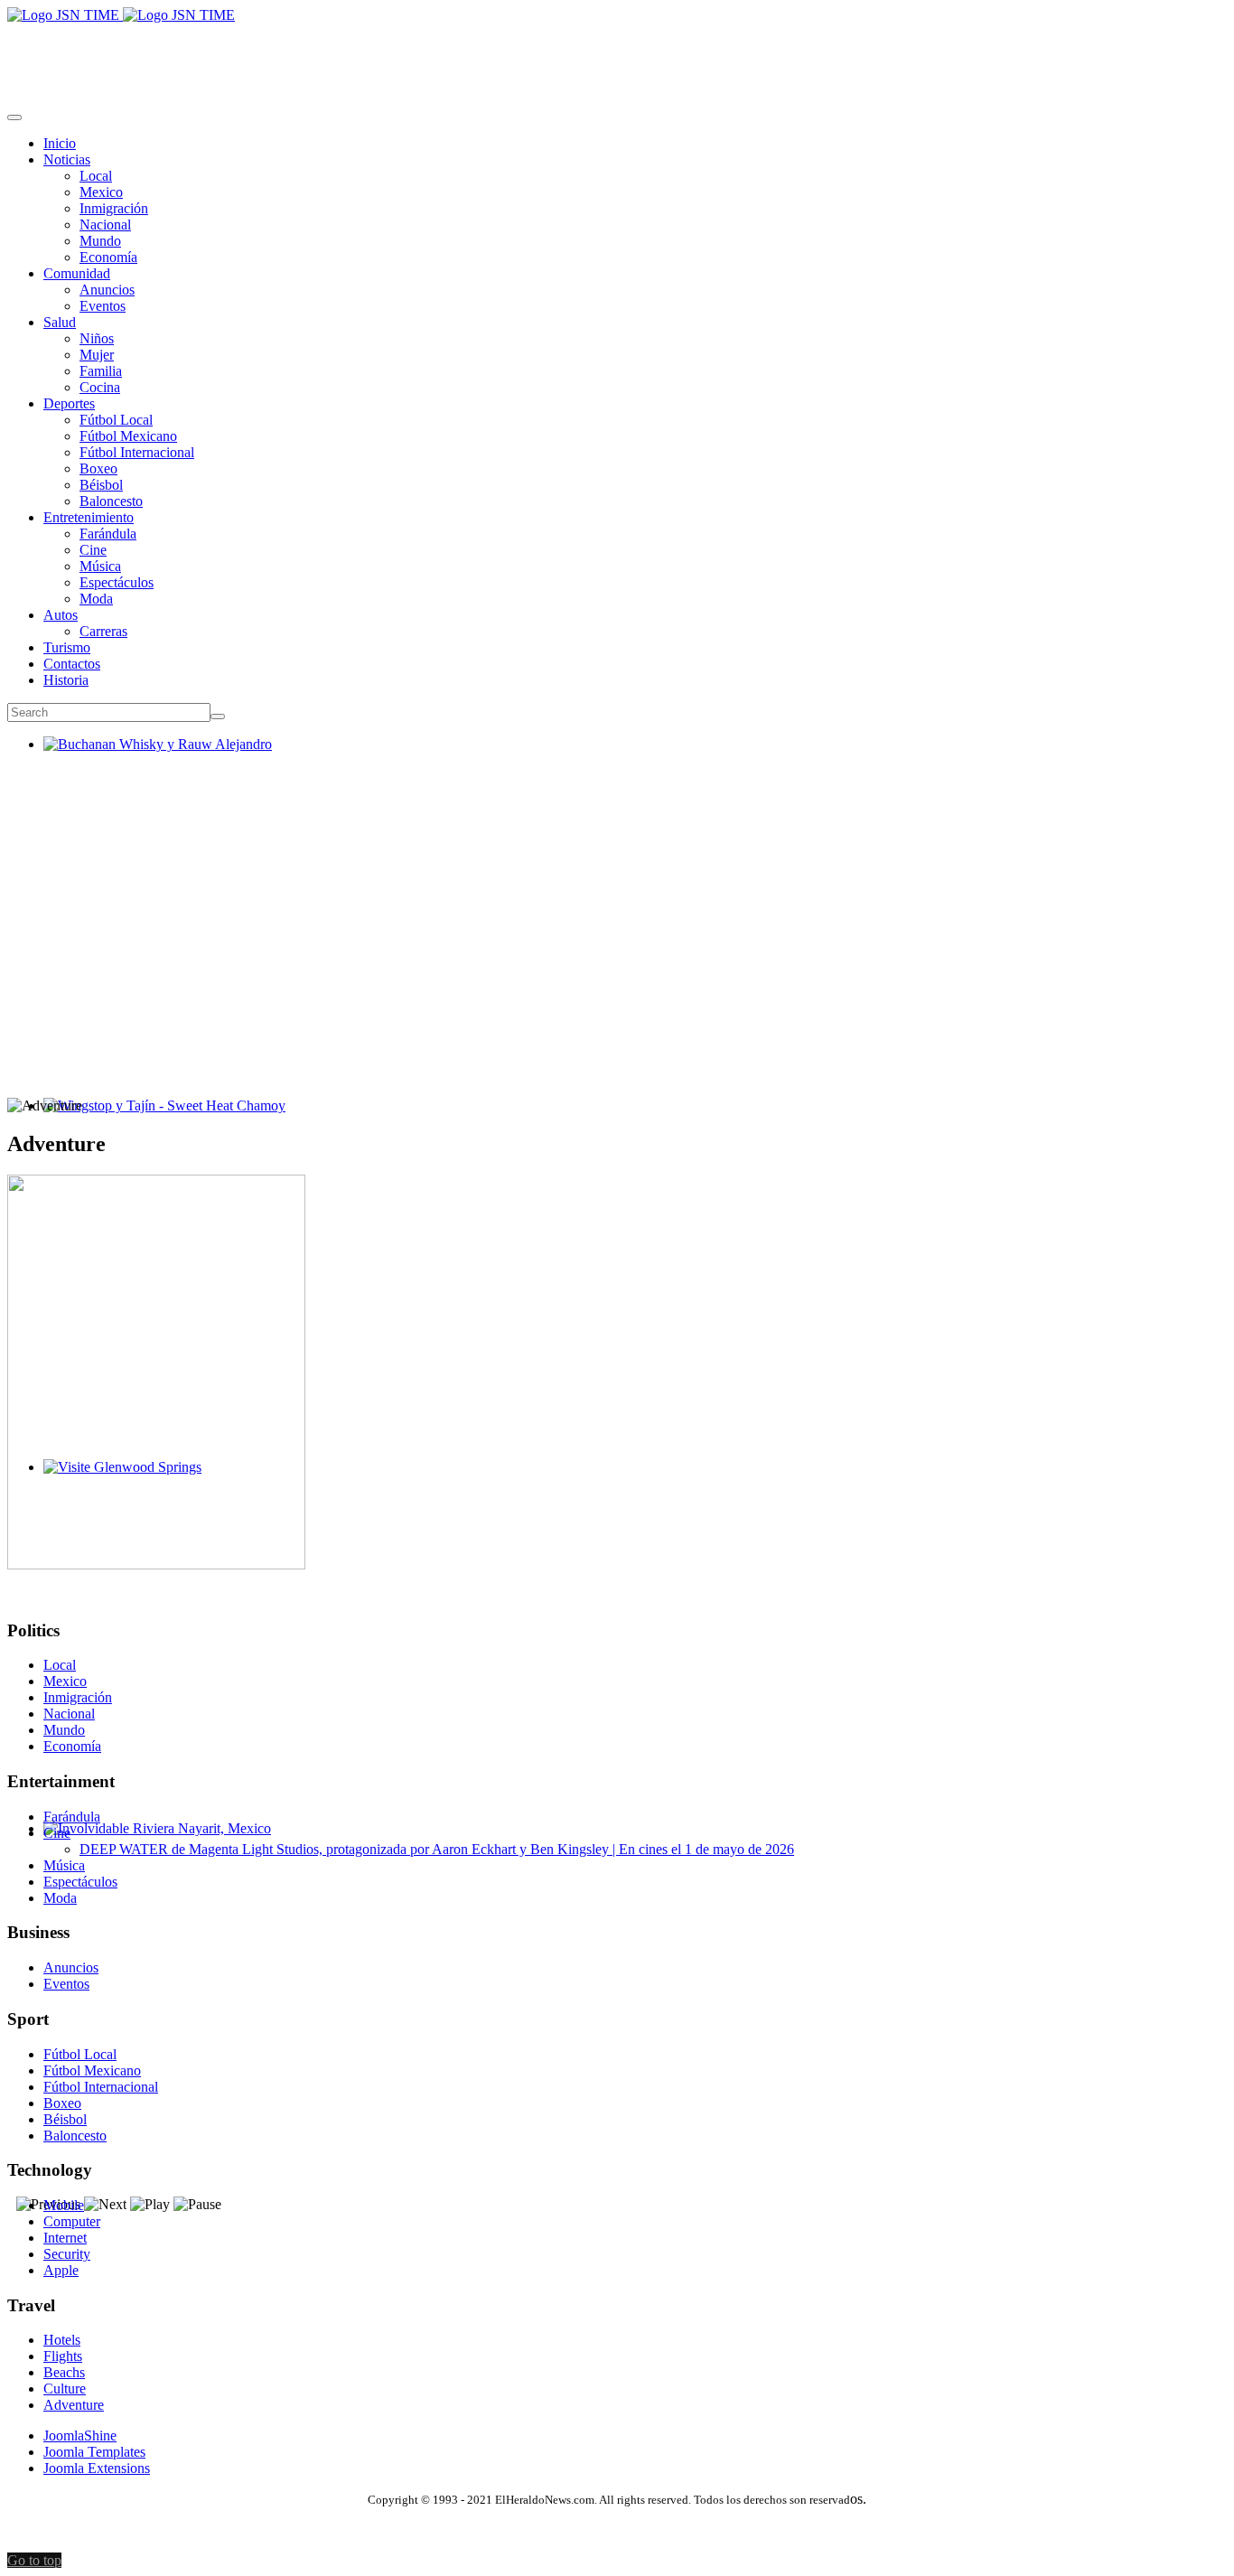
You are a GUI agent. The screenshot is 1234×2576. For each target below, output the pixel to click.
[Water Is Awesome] (156, 1564)
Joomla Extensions (97, 2468)
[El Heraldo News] (121, 15)
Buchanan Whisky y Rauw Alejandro (150, 760)
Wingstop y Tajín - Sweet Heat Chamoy (157, 1122)
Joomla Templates (94, 2452)
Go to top (34, 2560)
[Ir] (218, 717)
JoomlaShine (80, 2435)
